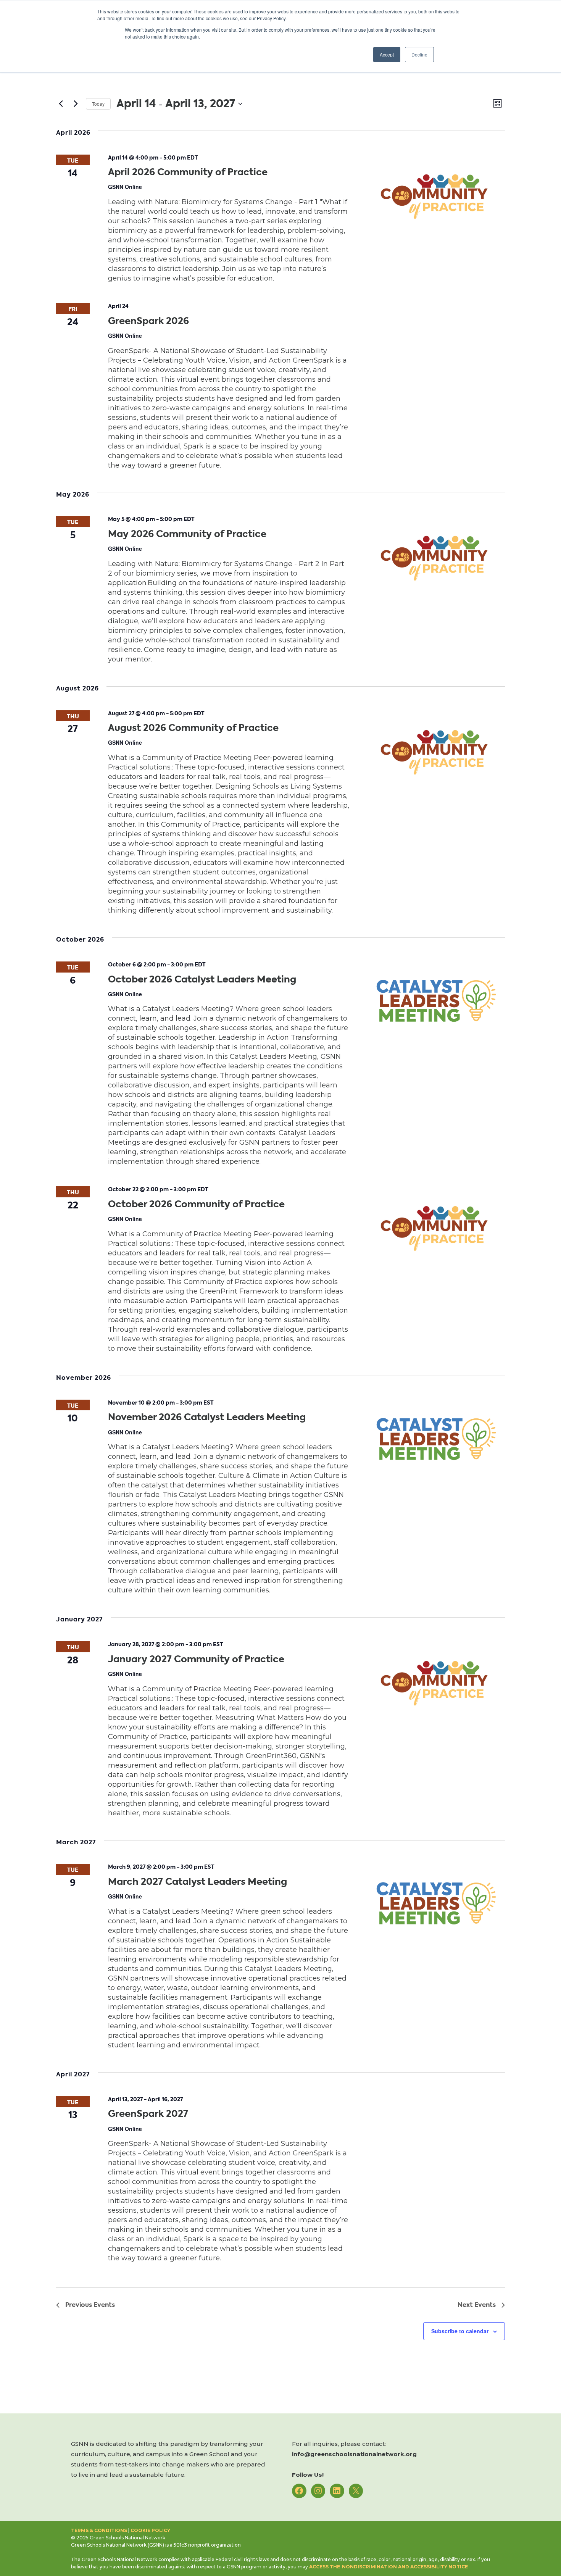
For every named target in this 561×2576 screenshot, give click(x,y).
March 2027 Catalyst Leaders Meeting (197, 1882)
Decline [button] (419, 54)
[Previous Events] (61, 104)
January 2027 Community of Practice (196, 1659)
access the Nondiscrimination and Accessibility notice (389, 2567)
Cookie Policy (150, 2530)
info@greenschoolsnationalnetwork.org (354, 2454)
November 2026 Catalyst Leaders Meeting (207, 1417)
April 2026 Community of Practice (188, 172)
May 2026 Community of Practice (187, 534)
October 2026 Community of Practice (196, 1204)
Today (98, 104)
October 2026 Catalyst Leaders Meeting (202, 979)
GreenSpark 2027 (148, 2114)
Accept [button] (387, 54)
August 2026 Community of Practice (193, 728)
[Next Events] (76, 104)
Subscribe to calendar (460, 2331)
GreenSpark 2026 (148, 321)
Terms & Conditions (99, 2530)
